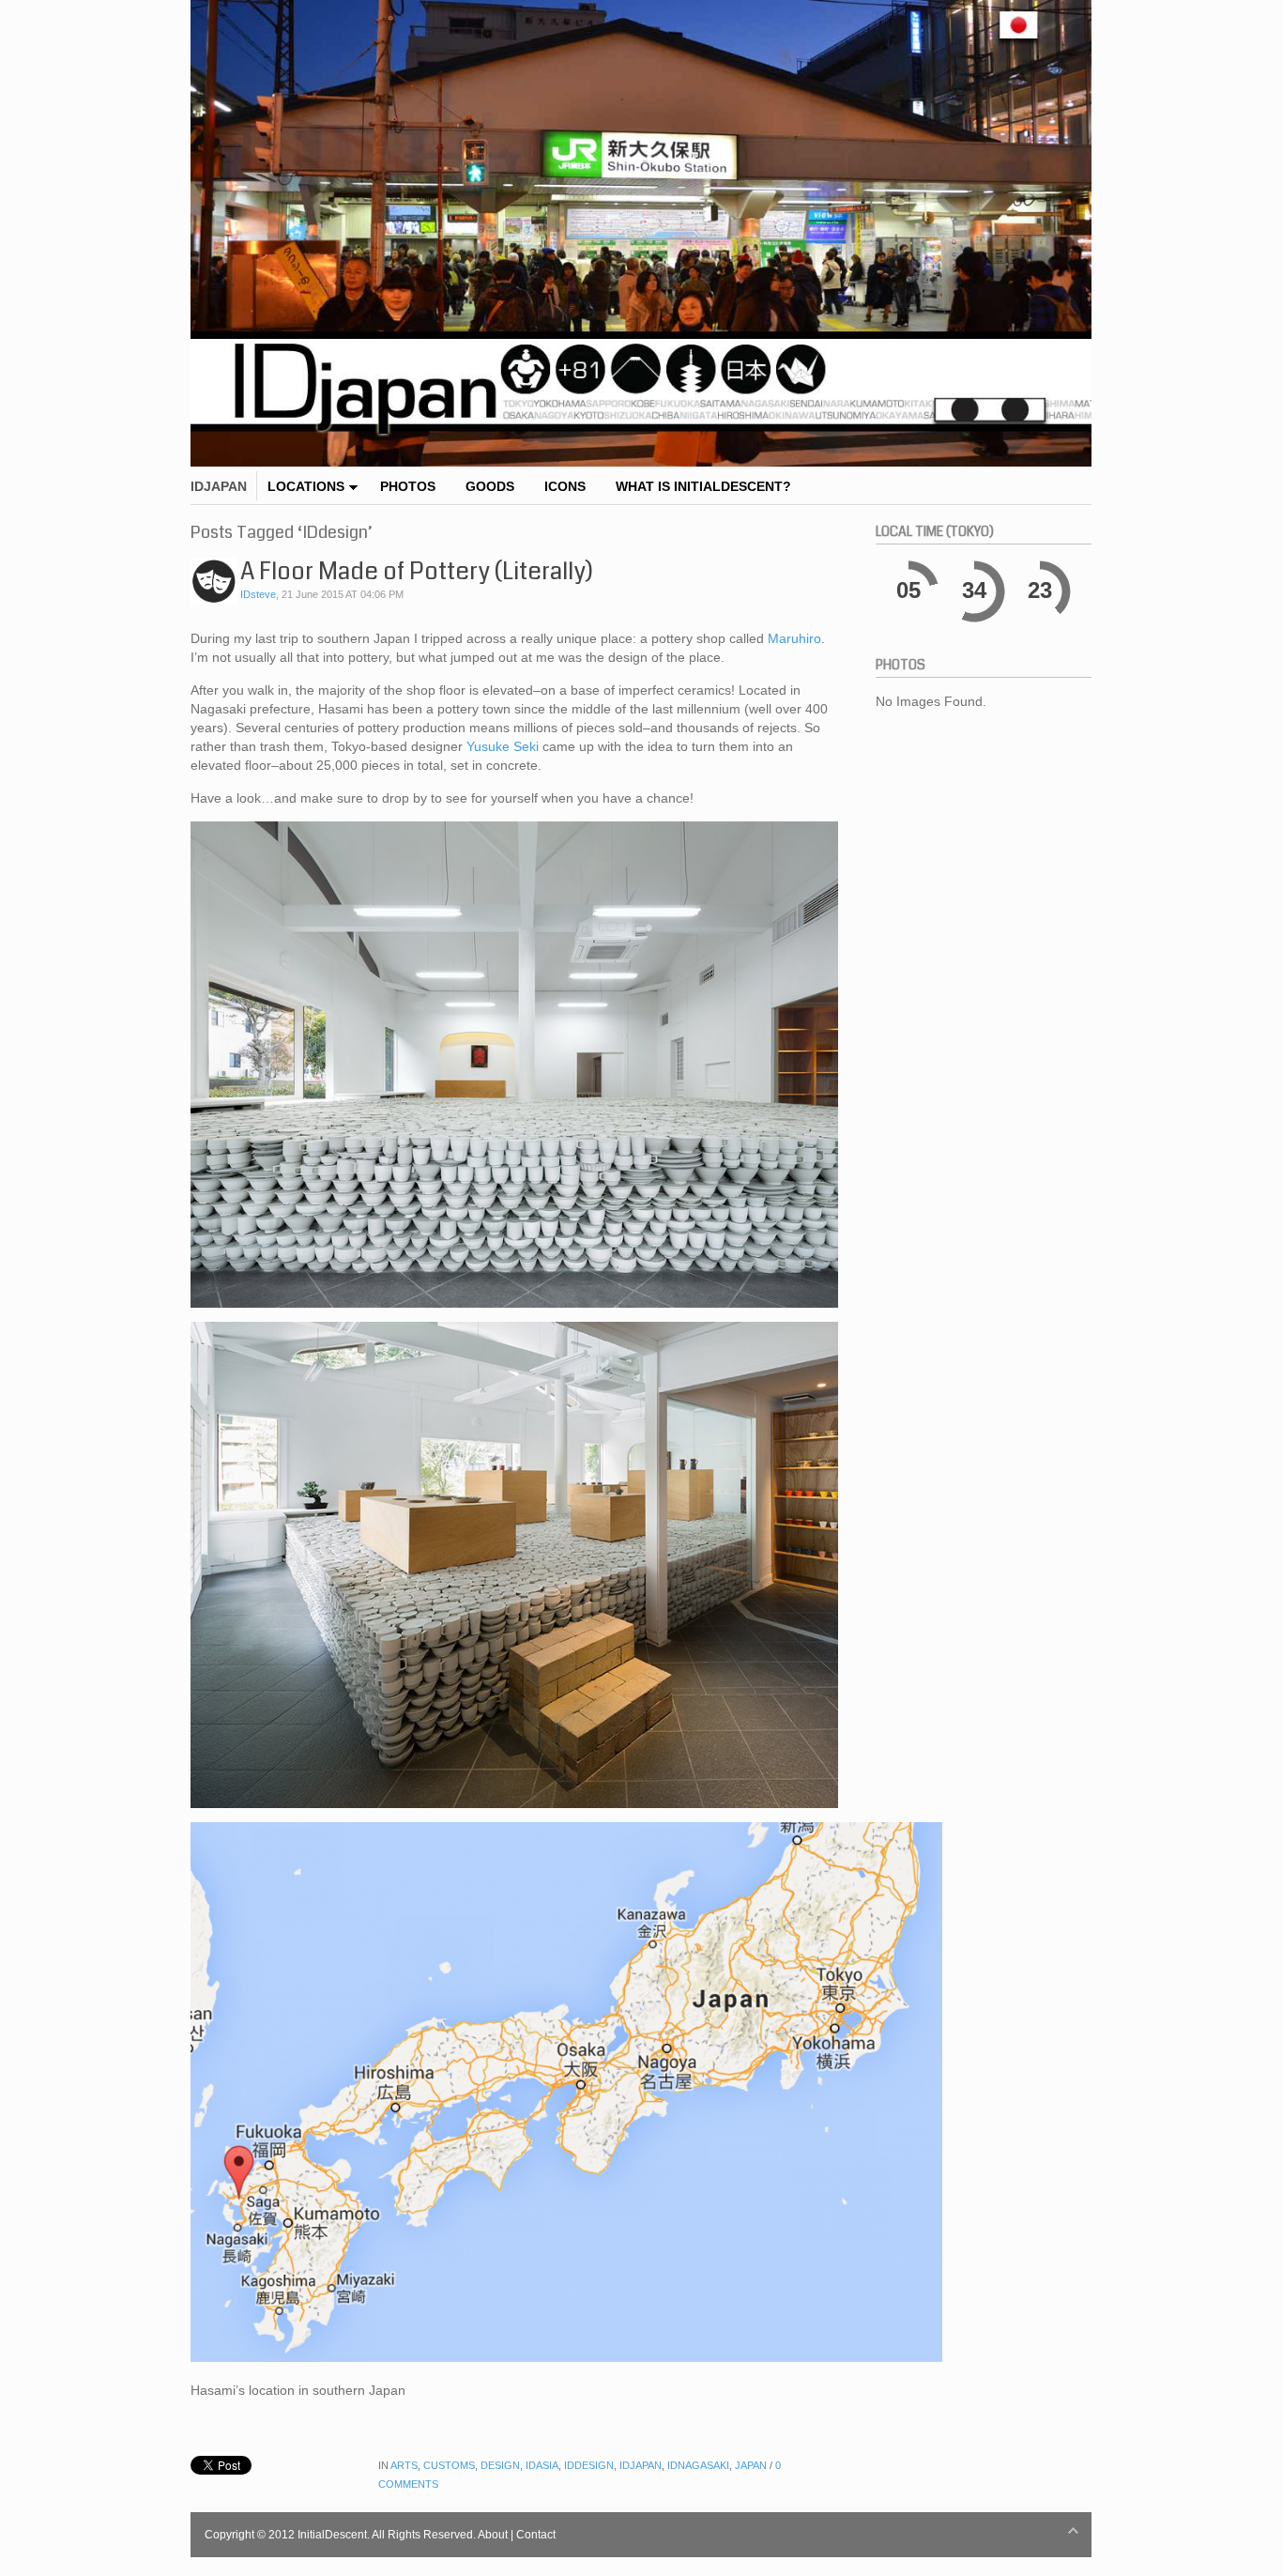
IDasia (542, 2465)
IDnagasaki (698, 2465)
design (500, 2465)
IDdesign (589, 2465)
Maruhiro (794, 638)
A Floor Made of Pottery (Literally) (417, 572)
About (493, 2535)
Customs (449, 2465)
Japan (751, 2465)
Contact (536, 2535)
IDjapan (641, 2465)
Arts (404, 2465)
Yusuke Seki (503, 746)
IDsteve (258, 594)
